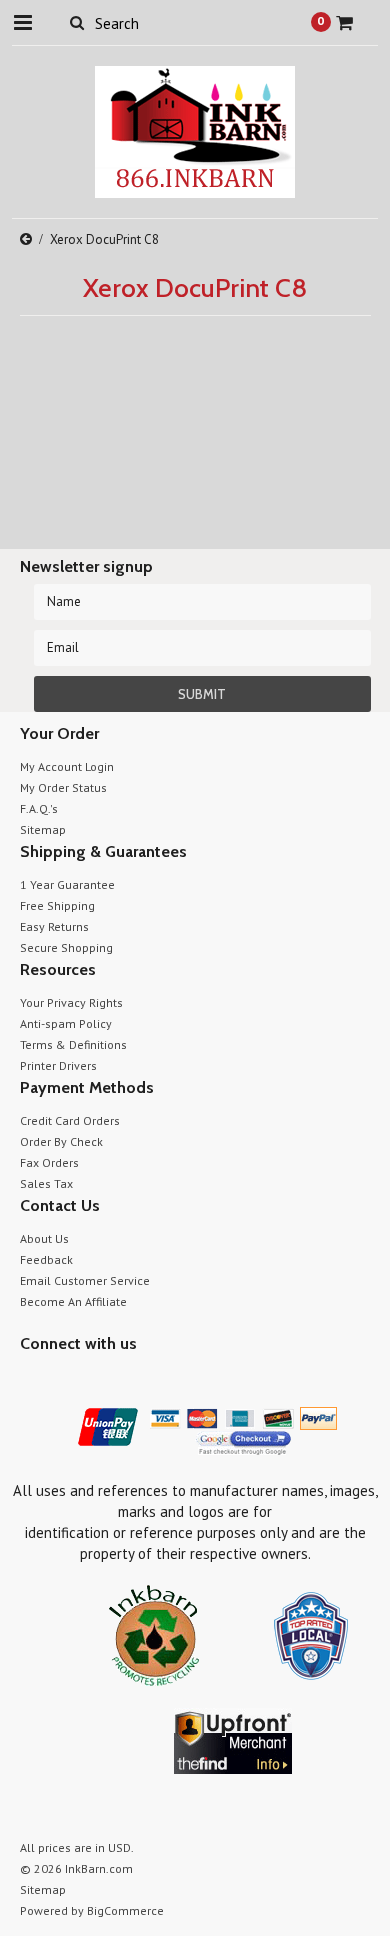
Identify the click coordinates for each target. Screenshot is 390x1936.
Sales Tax (46, 1183)
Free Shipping (57, 905)
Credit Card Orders (70, 1120)
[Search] (77, 22)
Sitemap (43, 829)
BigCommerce (125, 1910)
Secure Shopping (66, 947)
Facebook (32, 1381)
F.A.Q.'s (39, 808)
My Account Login (67, 766)
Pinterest (102, 1381)
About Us (44, 1238)
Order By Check (61, 1141)
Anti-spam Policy (66, 1023)
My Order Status (63, 787)
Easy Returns (54, 926)
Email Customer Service (85, 1280)
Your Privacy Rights (71, 1002)
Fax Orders (49, 1162)
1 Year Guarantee (67, 884)
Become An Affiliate (73, 1301)
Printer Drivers (58, 1065)
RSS (137, 1381)
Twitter (67, 1381)
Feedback (46, 1259)
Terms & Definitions (73, 1044)
